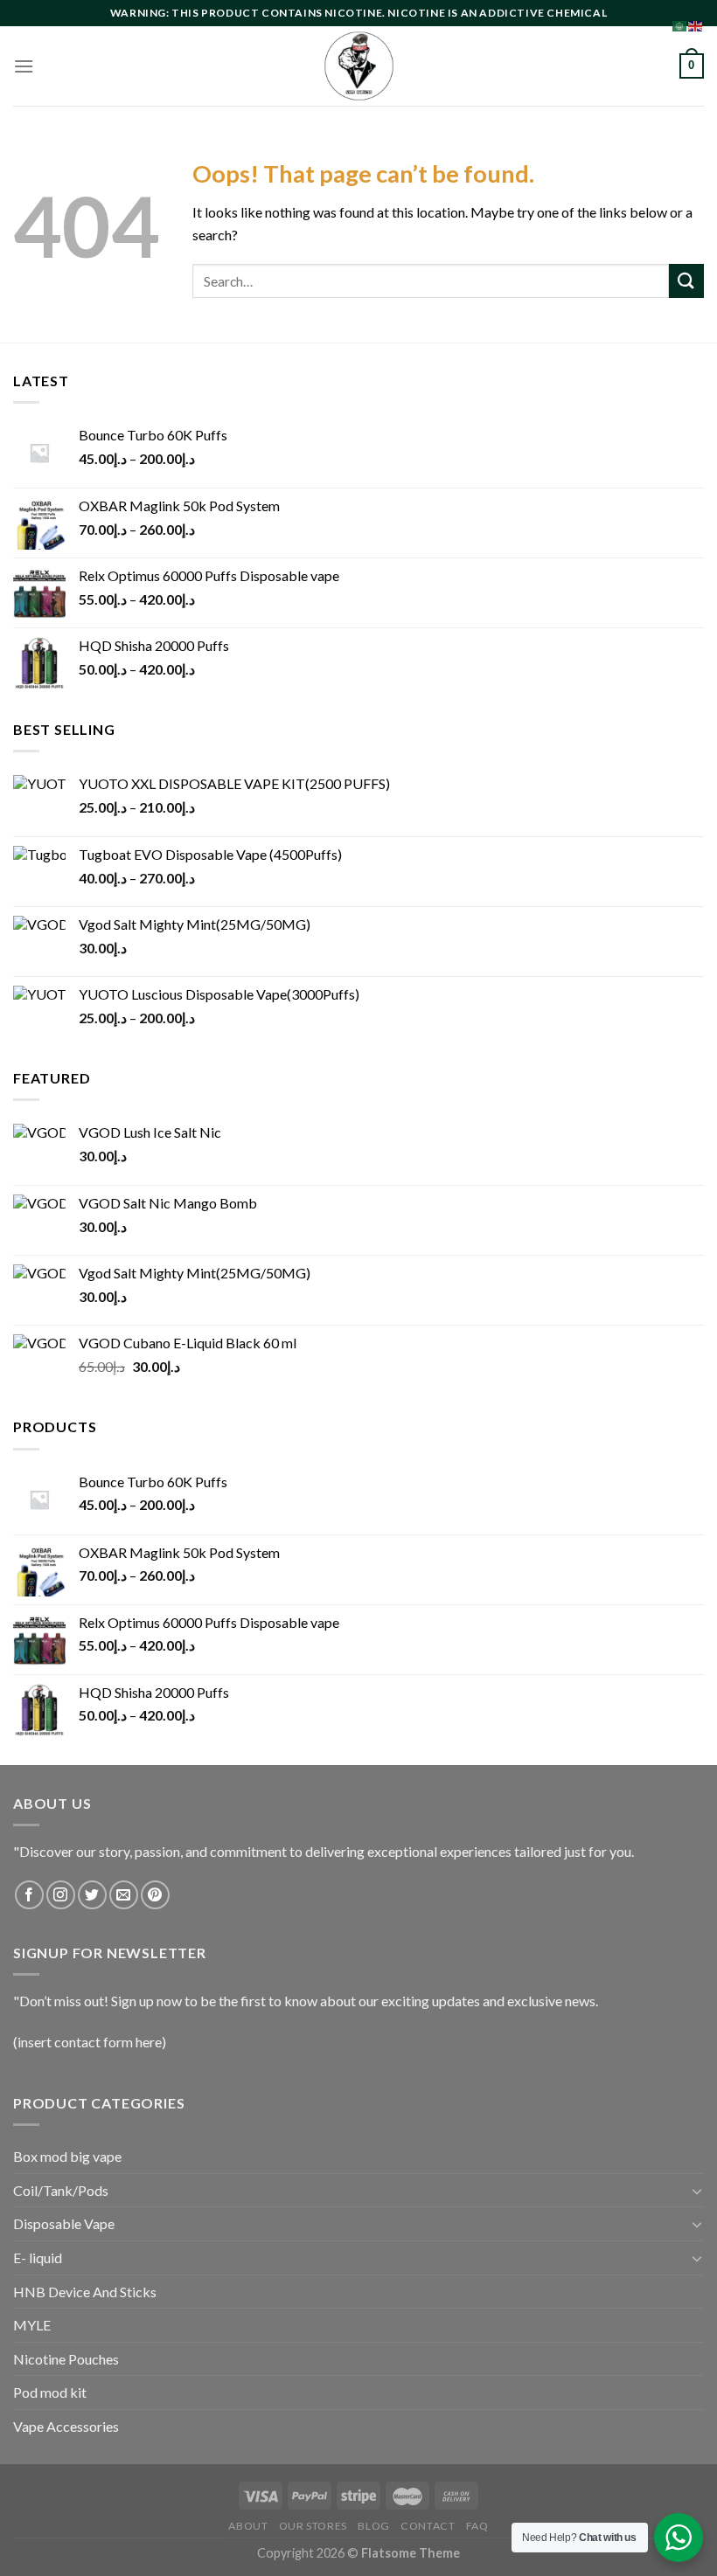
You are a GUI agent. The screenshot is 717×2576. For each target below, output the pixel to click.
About (248, 2526)
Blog (373, 2526)
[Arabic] (680, 24)
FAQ (477, 2526)
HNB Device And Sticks (85, 2292)
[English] (696, 24)
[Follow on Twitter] (92, 1895)
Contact (428, 2526)
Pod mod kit (50, 2392)
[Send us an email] (124, 1895)
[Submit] (686, 281)
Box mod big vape (67, 2156)
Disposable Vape (64, 2223)
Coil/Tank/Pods (61, 2190)
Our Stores (313, 2526)
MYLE (32, 2325)
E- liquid (38, 2257)
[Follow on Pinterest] (155, 1895)
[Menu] (24, 66)
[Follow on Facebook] (29, 1895)
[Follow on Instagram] (61, 1895)
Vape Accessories (66, 2426)
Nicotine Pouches (66, 2359)
